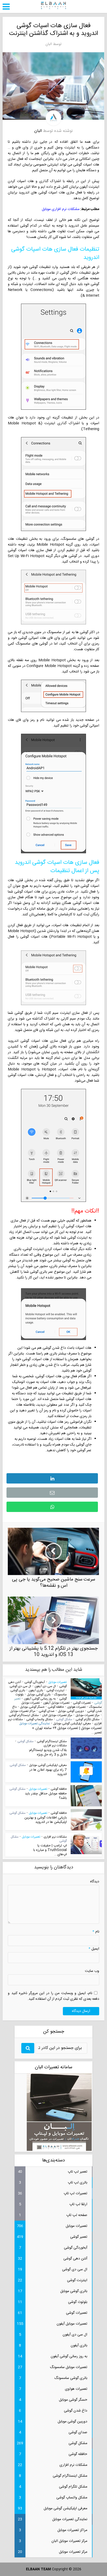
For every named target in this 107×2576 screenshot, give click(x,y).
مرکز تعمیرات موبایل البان (57, 1715)
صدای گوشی (47, 1711)
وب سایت (92, 1971)
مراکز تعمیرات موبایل (23, 1711)
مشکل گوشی (64, 1719)
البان (49, 44)
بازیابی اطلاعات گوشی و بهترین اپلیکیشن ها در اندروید (46, 1820)
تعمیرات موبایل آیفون (56, 1703)
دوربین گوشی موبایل (71, 1711)
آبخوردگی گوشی (35, 1682)
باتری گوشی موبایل (39, 1695)
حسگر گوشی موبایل (32, 1707)
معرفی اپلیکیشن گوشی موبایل (72, 1724)
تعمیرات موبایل (58, 1682)
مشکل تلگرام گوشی (88, 1719)
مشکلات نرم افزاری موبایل (61, 209)
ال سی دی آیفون (45, 1686)
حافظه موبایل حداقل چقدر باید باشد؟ (46, 1796)
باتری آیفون (36, 1690)
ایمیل (94, 1949)
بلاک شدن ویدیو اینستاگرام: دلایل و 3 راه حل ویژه (48, 1752)
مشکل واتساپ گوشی (39, 1719)
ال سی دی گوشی (20, 1686)
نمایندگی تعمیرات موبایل (35, 1724)
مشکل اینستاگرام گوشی (24, 1715)
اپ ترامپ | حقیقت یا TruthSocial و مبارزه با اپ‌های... (50, 1850)
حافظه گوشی (56, 1707)
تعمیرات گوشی (82, 1703)
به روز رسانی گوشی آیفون (40, 1699)
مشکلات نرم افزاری (55, 1746)
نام (96, 1932)
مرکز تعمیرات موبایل (88, 1715)
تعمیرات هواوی (76, 1707)
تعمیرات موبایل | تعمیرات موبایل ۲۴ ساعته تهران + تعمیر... (67, 1730)
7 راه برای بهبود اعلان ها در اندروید (48, 1772)
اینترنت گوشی (55, 1690)
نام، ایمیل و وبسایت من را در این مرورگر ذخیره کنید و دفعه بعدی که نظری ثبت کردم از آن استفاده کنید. (53, 1996)
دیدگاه (95, 1882)
